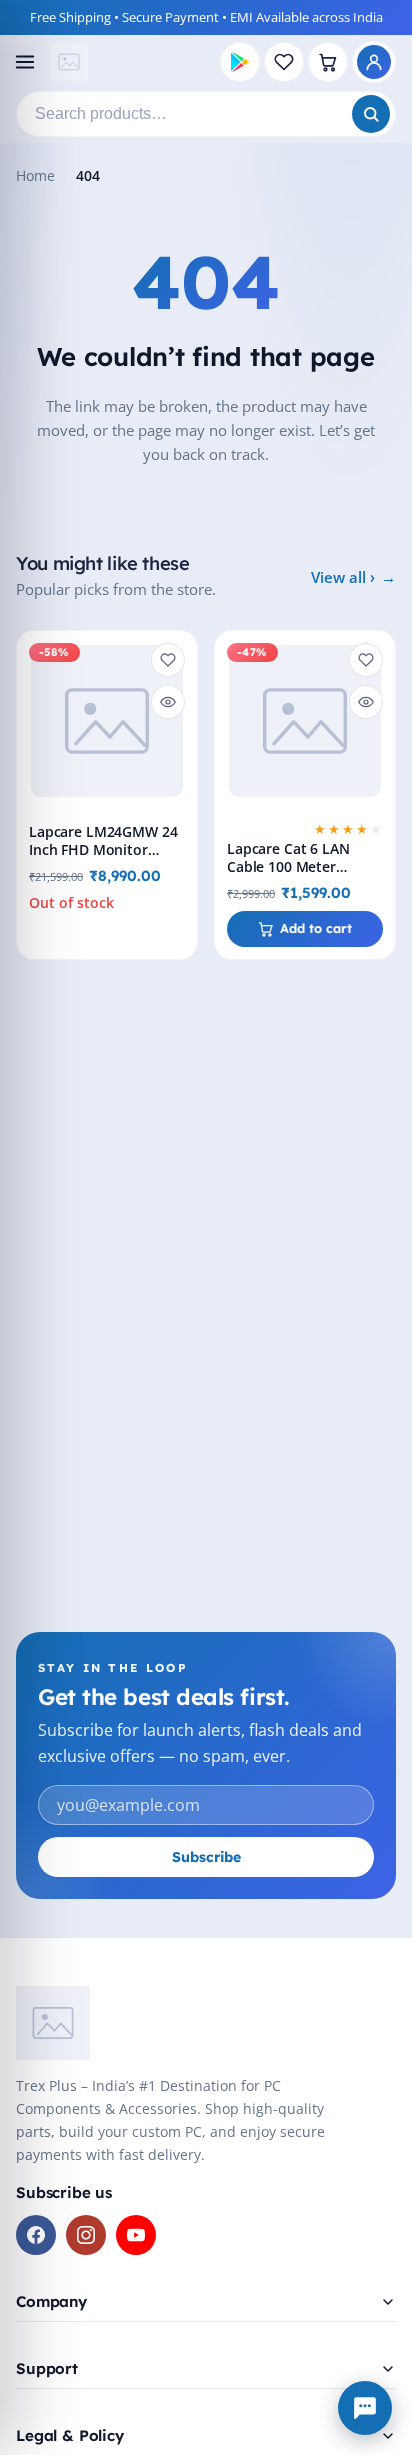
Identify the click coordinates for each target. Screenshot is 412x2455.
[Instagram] (86, 2235)
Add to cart (316, 928)
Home (35, 175)
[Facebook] (36, 2235)
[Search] (371, 114)
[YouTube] (136, 2235)
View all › (343, 577)
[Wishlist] (284, 62)
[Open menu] (25, 62)
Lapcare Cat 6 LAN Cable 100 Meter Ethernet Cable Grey (294, 867)
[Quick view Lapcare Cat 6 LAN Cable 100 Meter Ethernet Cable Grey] (366, 702)
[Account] (374, 62)
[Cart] (328, 62)
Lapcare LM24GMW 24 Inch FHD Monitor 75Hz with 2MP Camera (106, 850)
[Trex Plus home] (69, 62)
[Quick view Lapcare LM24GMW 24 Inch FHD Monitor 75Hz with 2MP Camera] (168, 702)
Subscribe (206, 1857)
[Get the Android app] (240, 62)
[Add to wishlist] (168, 660)
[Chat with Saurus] (365, 2408)
